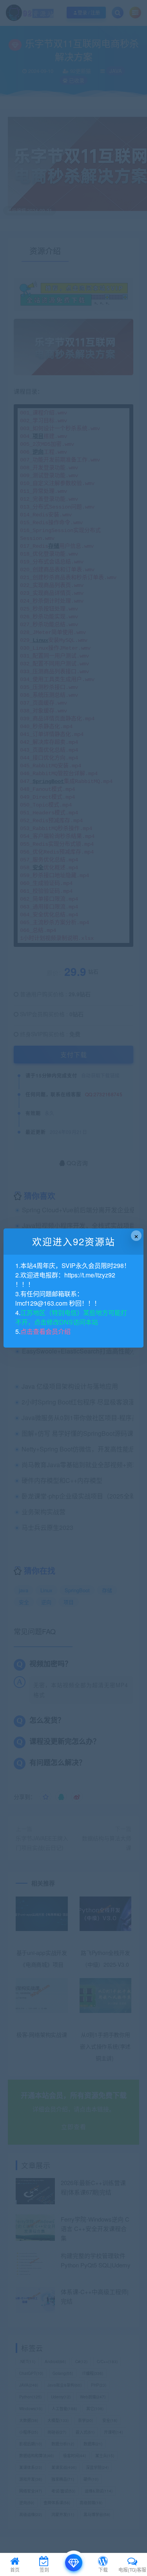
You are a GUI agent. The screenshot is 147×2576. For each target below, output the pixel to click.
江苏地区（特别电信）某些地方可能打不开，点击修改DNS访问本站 (71, 1317)
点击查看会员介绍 (45, 1331)
